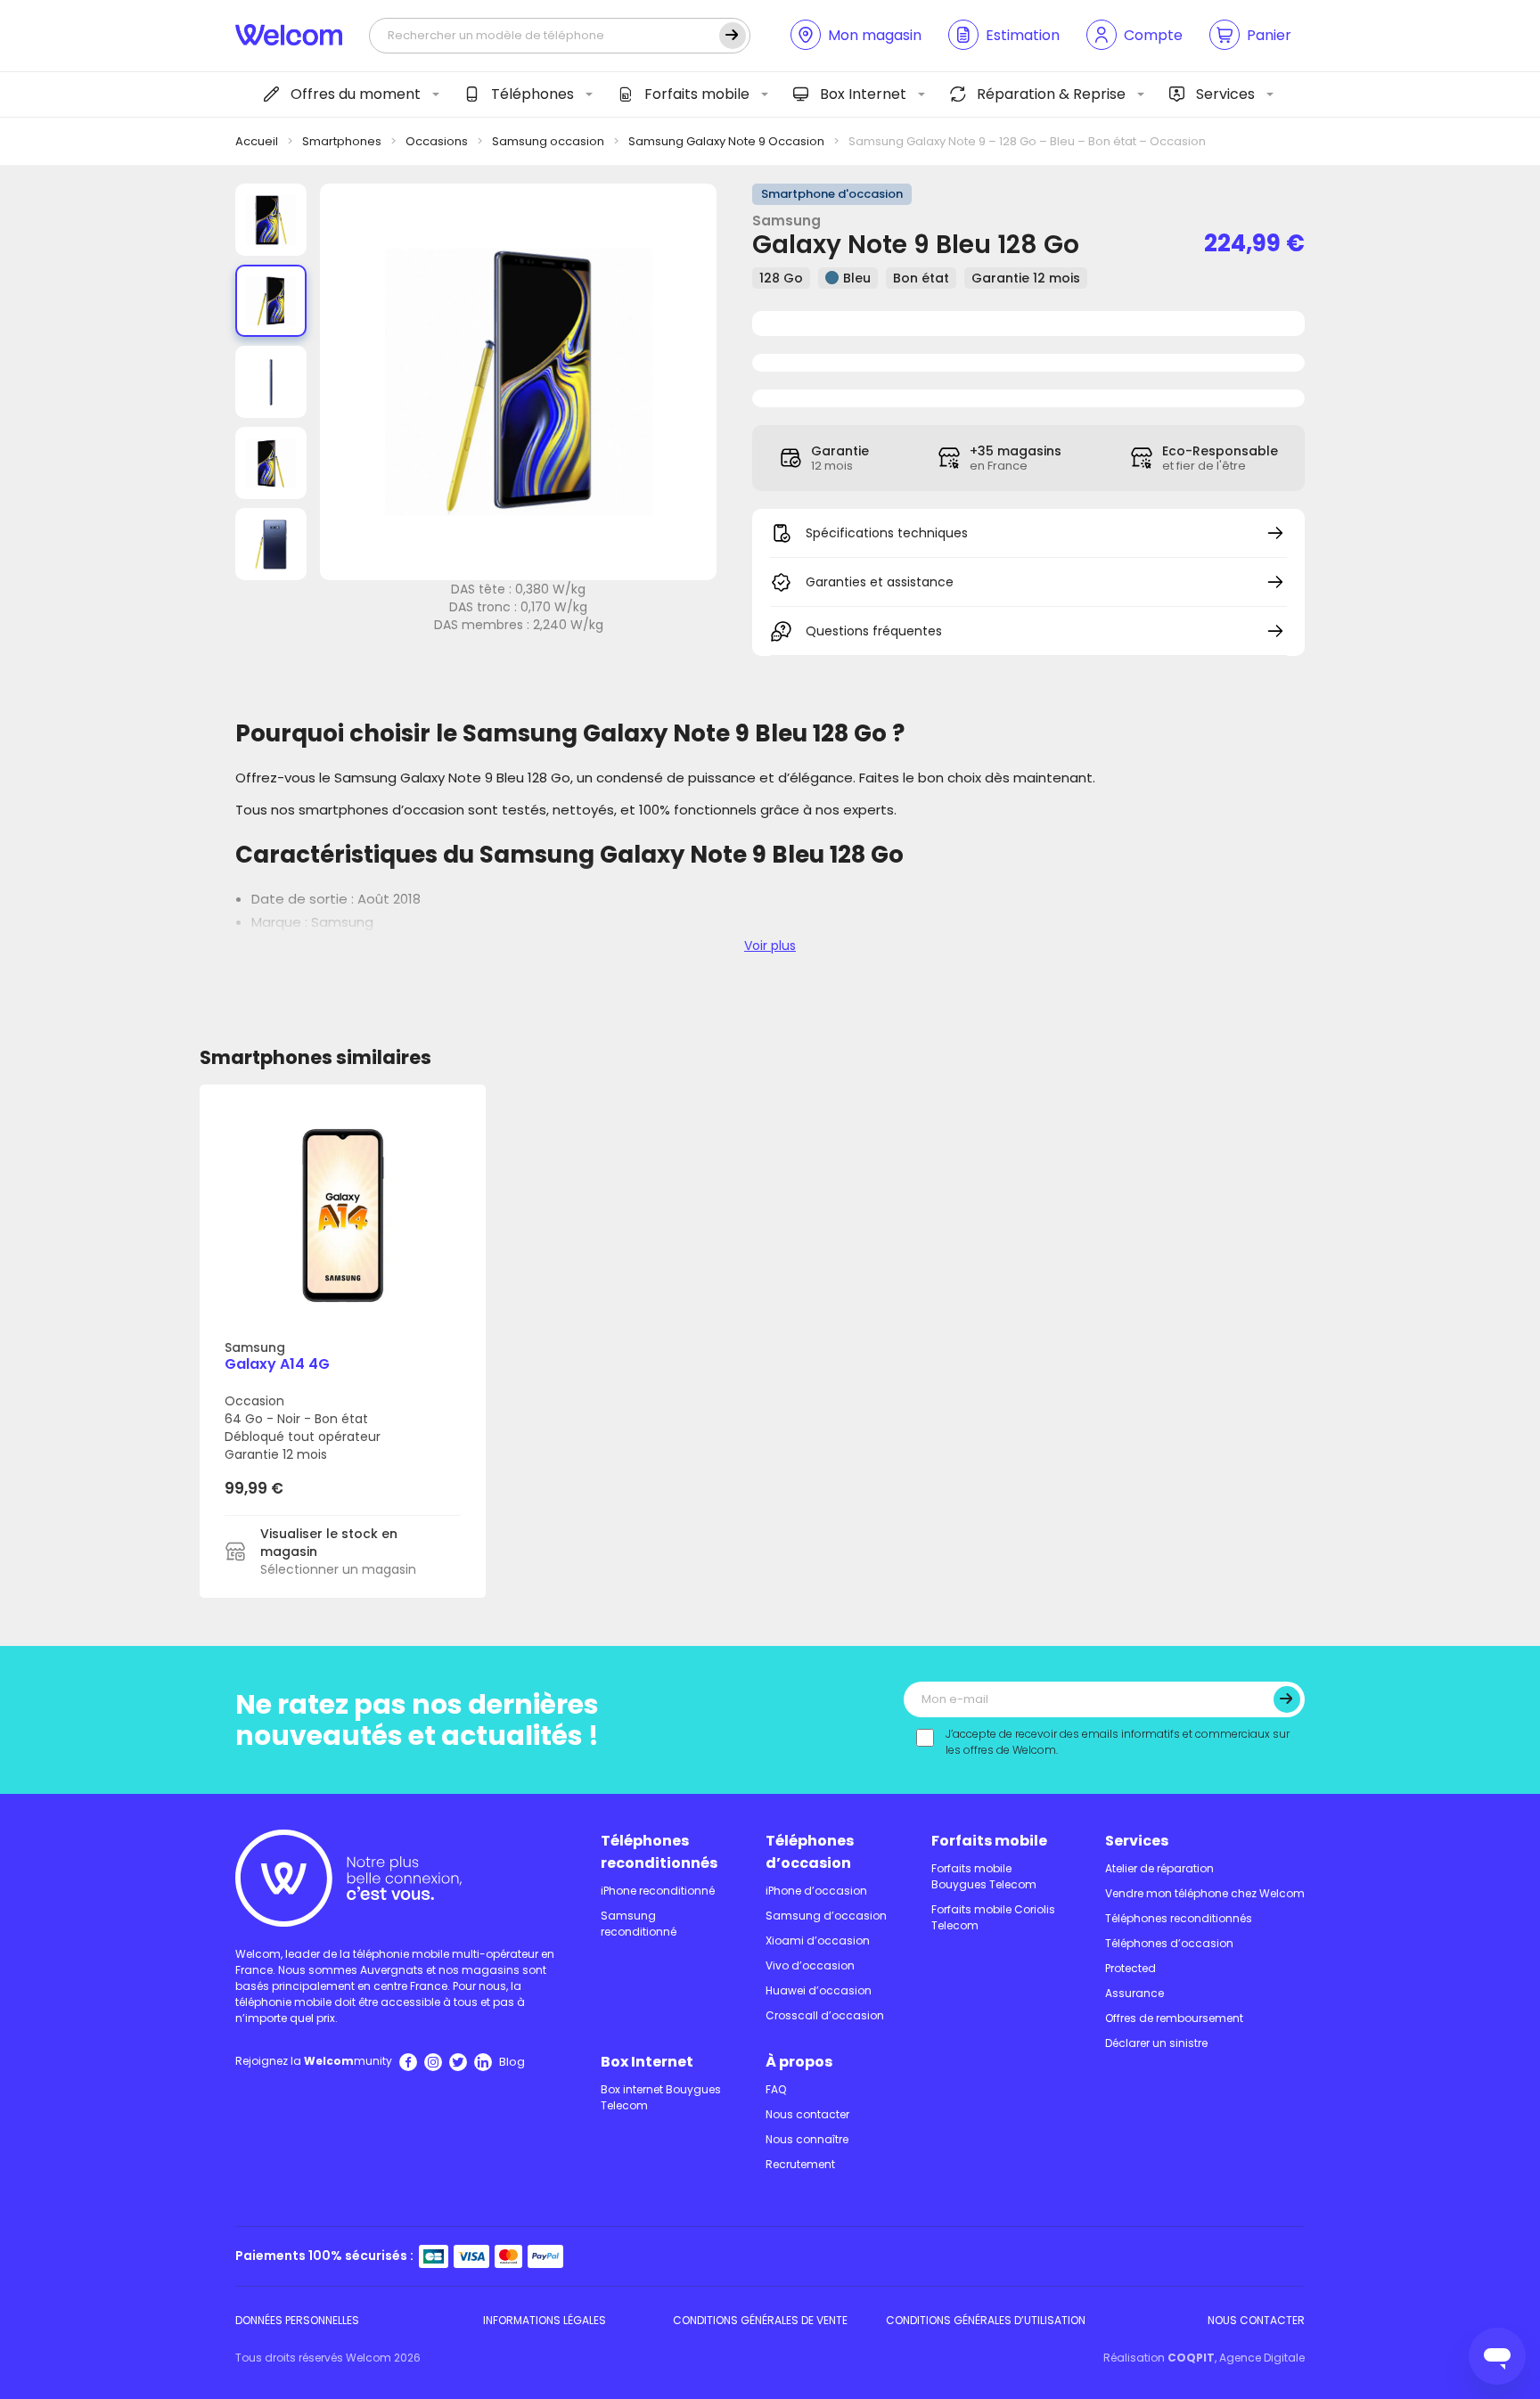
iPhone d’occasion (816, 1891)
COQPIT (1191, 2358)
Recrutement (800, 2164)
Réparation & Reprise (1051, 94)
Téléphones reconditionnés (659, 1852)
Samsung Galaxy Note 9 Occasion (726, 141)
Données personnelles (297, 2320)
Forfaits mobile (697, 94)
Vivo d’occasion (810, 1965)
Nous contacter (807, 2114)
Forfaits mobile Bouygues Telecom (984, 1876)
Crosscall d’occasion (825, 2015)
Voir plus (770, 946)
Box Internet (863, 94)
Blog (512, 2062)
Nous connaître (807, 2139)
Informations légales (545, 2320)
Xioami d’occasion (818, 1940)
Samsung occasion (548, 141)
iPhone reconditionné (658, 1891)
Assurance (1135, 1993)
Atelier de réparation (1159, 1868)
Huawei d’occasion (819, 1990)
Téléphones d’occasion (810, 1852)
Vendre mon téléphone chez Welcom (1205, 1893)
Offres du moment (356, 94)
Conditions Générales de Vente (760, 2320)
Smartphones (342, 141)
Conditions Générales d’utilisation (986, 2320)
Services (1225, 94)
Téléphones (532, 94)
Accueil (257, 141)
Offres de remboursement (1174, 2018)
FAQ (776, 2089)
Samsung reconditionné (639, 1924)
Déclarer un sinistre (1156, 2043)
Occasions (437, 141)
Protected (1130, 1968)
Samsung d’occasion (826, 1916)
